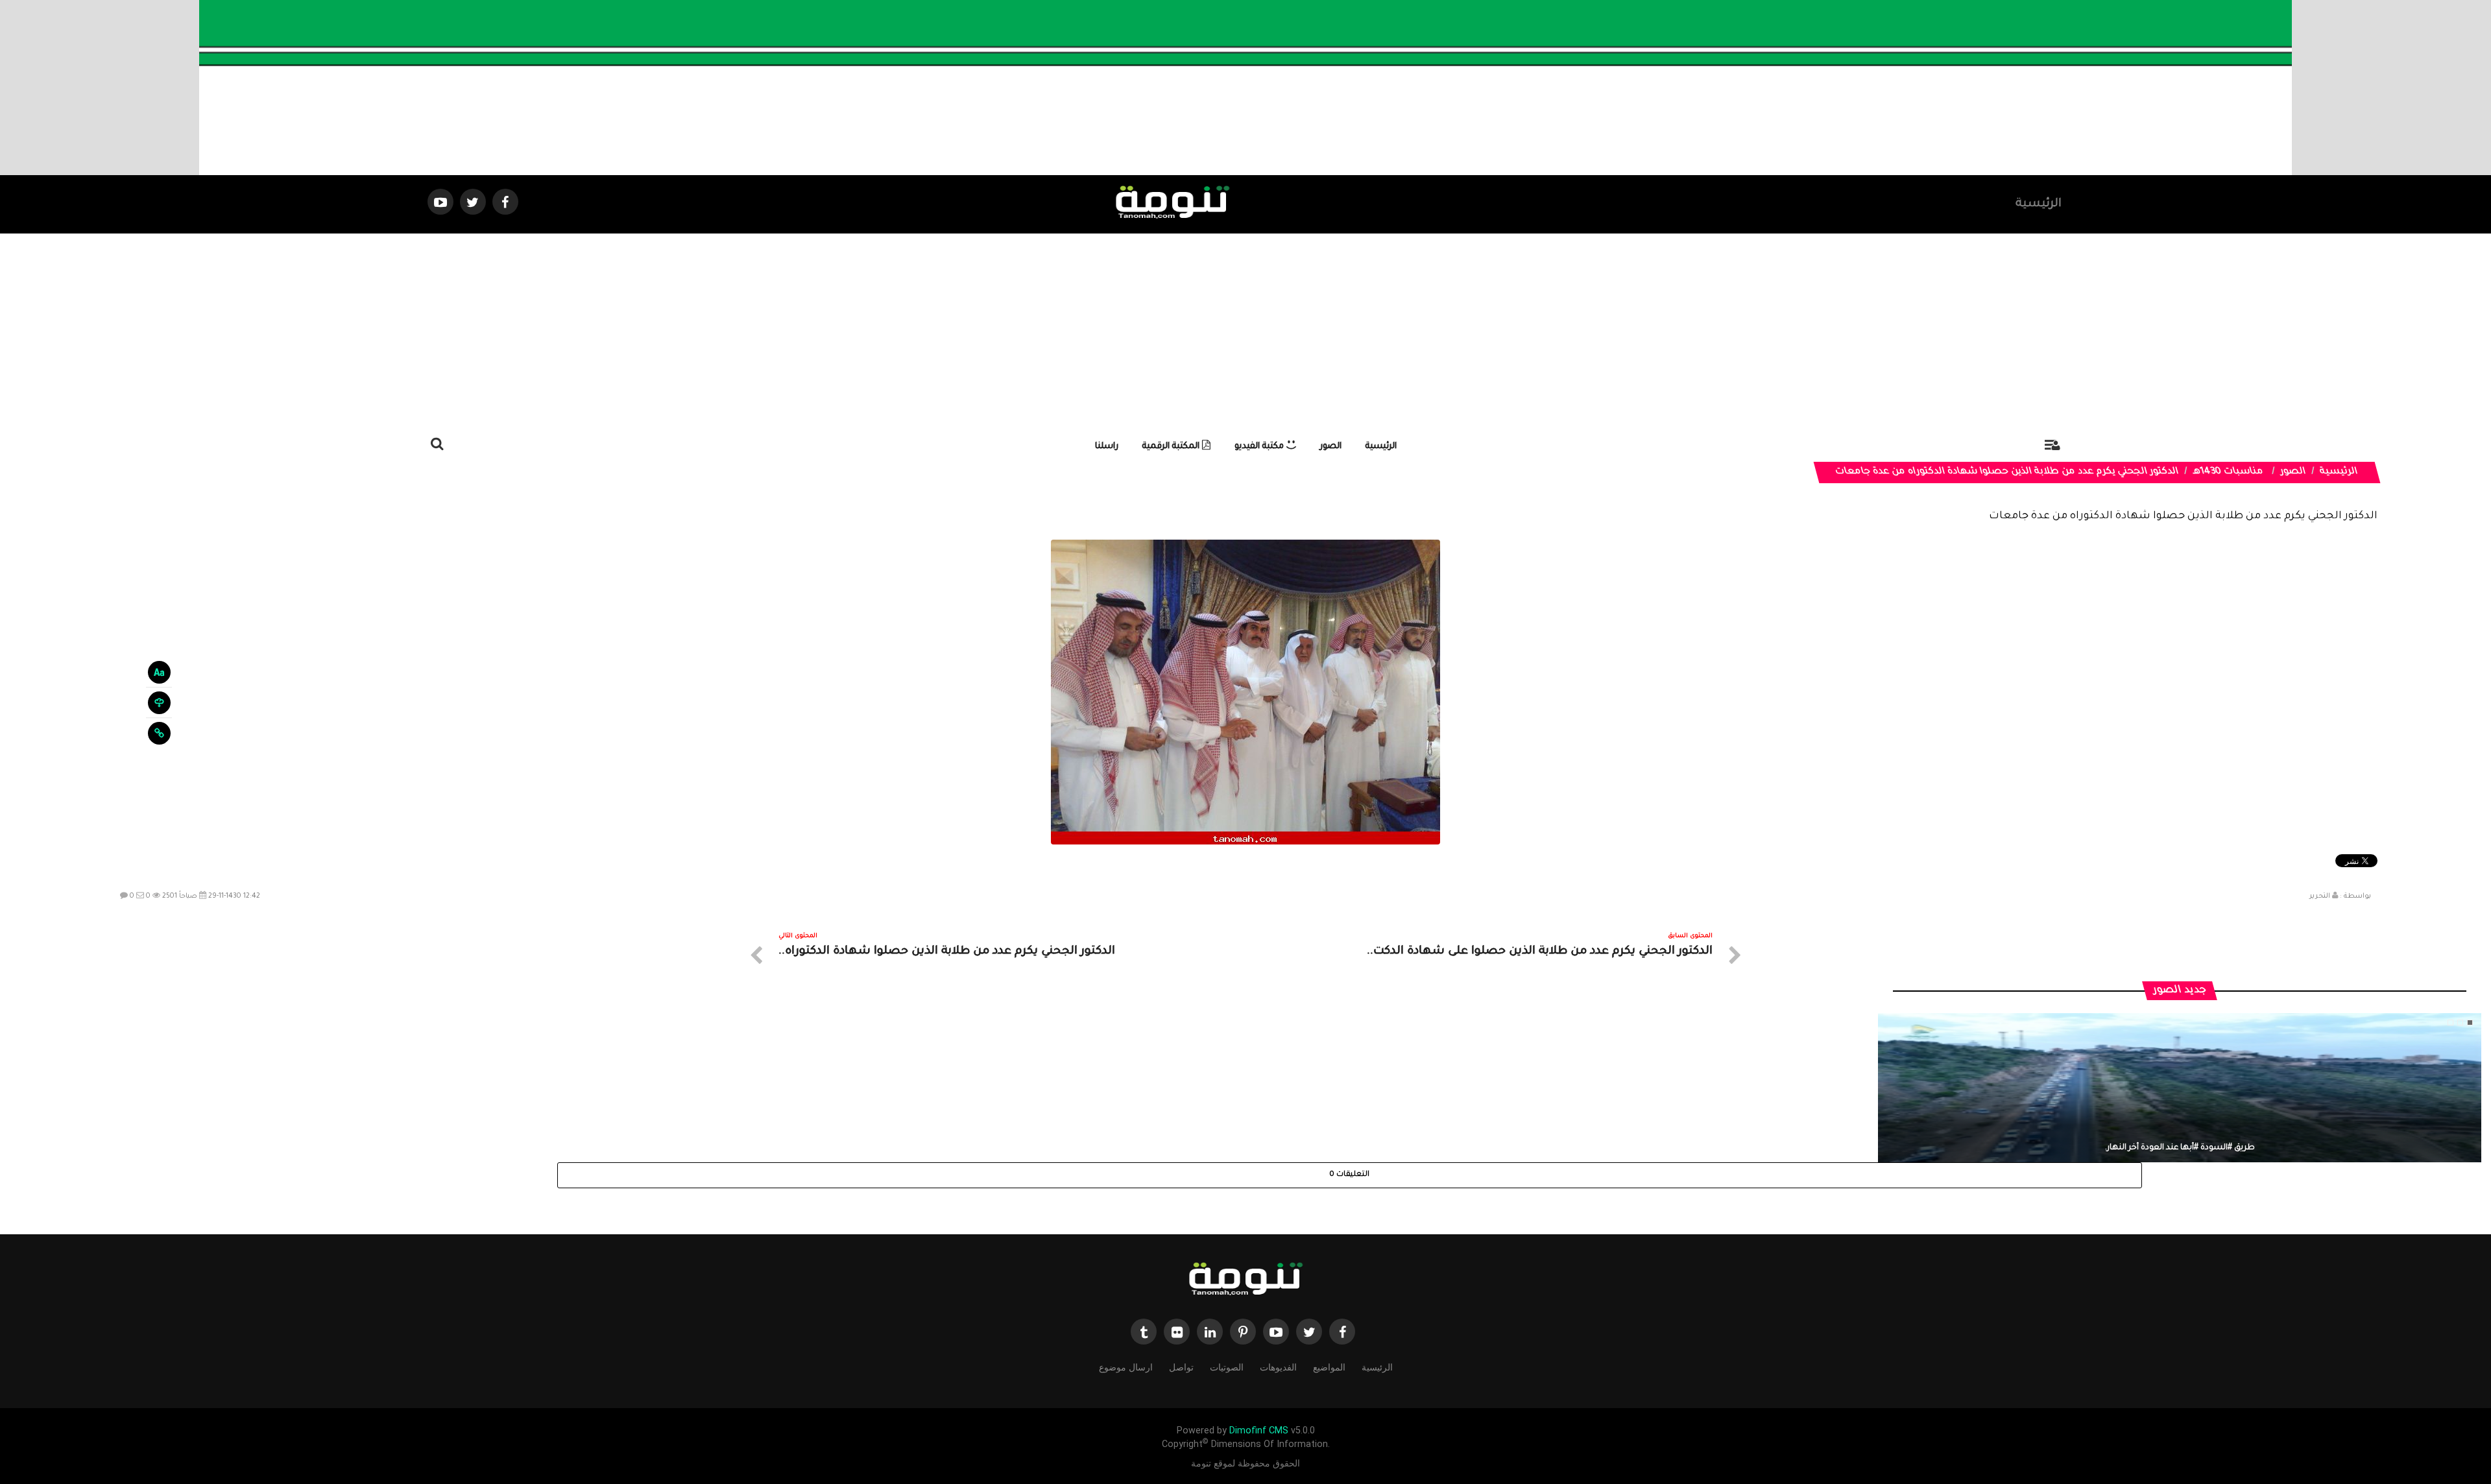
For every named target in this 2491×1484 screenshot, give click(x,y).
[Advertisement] (1245, 331)
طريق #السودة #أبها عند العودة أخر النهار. (2180, 1148)
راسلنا (1107, 447)
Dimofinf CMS (1259, 1430)
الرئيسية (2039, 204)
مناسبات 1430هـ (2229, 472)
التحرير (2320, 896)
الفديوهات (1278, 1367)
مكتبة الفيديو (1260, 447)
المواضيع (1329, 1367)
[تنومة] (1245, 1280)
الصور (1331, 447)
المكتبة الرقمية (1172, 447)
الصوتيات (1227, 1367)
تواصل (1181, 1367)
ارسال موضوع (1126, 1367)
